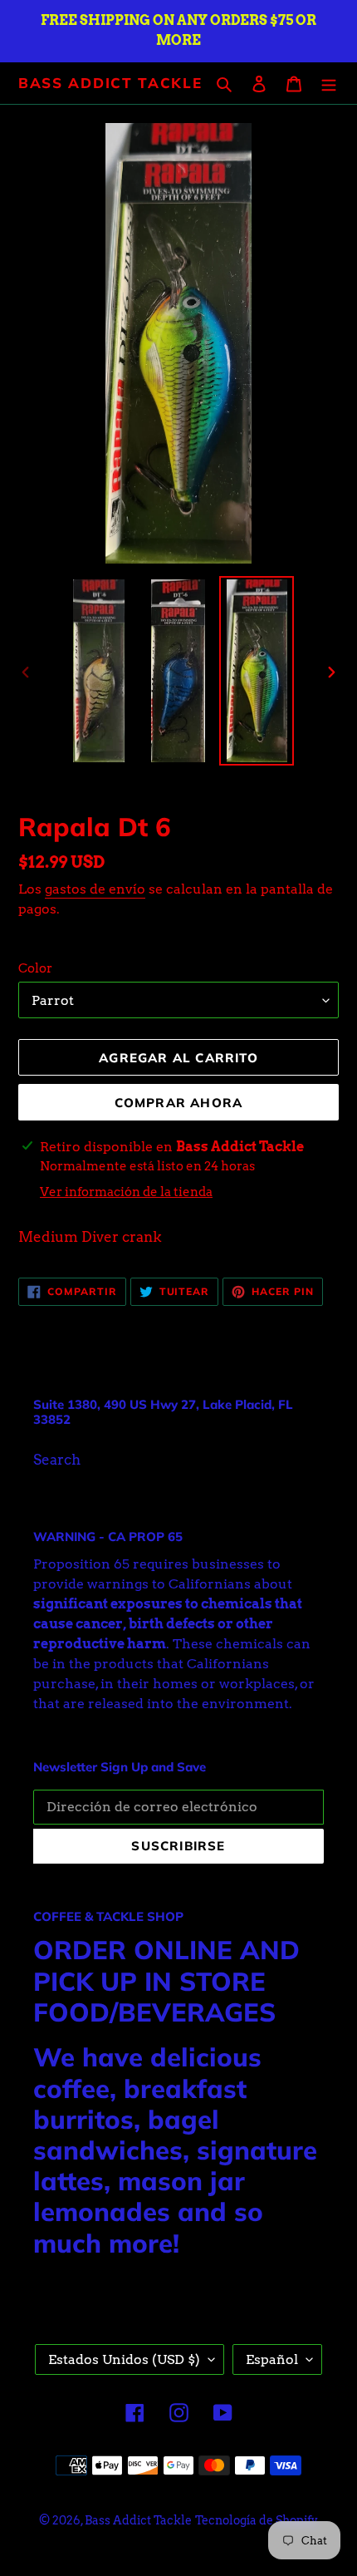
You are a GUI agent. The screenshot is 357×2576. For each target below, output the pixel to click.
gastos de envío (95, 889)
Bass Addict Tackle (110, 83)
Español (272, 2359)
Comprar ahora (179, 1103)
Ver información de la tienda (126, 1192)
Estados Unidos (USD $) (124, 2359)
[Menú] (329, 83)
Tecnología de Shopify (257, 2520)
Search (57, 1460)
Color (35, 968)
